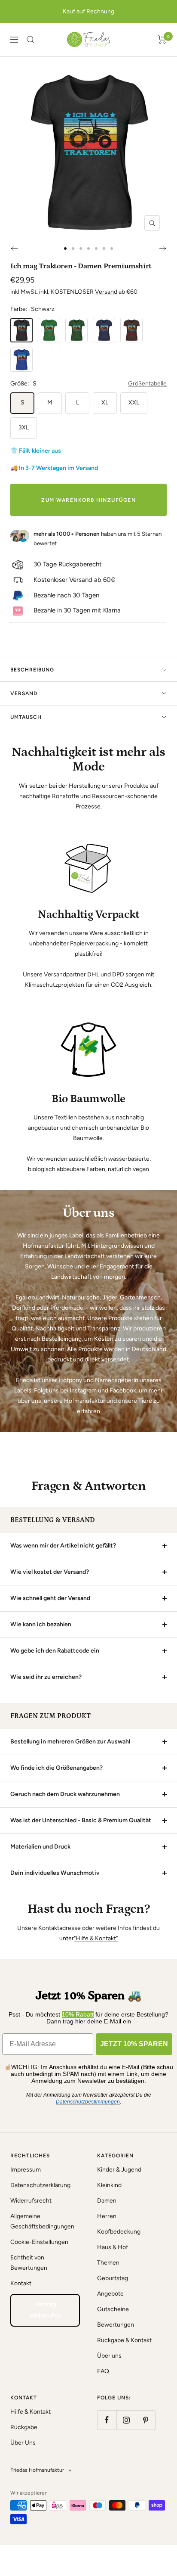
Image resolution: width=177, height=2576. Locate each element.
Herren (107, 2216)
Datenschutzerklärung (40, 2185)
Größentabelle (147, 384)
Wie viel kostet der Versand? (50, 1572)
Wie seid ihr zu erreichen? (46, 1677)
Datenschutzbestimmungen (88, 2102)
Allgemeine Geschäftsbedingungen (42, 2221)
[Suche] (31, 40)
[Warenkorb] (162, 40)
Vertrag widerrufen (45, 2310)
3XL (24, 427)
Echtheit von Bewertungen (29, 2263)
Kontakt (21, 2283)
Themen (108, 2263)
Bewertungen (116, 2325)
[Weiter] (163, 249)
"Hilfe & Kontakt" (96, 1938)
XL (105, 402)
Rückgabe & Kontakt (124, 2340)
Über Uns (23, 2443)
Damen (107, 2201)
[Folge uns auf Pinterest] (145, 2420)
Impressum (26, 2170)
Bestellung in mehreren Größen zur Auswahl (70, 1742)
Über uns (109, 2356)
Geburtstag (113, 2278)
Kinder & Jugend (119, 2170)
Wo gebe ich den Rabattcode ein (55, 1651)
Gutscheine (113, 2309)
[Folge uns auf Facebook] (107, 2420)
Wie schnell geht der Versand (50, 1598)
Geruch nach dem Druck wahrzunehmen (65, 1794)
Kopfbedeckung (119, 2232)
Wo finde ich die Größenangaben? (56, 1768)
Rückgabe (24, 2427)
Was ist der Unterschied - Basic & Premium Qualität (81, 1820)
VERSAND (24, 693)
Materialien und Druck (40, 1847)
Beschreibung (32, 670)
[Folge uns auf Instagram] (126, 2420)
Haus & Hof (113, 2247)
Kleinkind (109, 2185)
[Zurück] (14, 249)
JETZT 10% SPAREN (134, 2044)
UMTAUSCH (26, 717)
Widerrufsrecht (31, 2201)
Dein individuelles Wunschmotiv (55, 1873)
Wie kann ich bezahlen (41, 1624)
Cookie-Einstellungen (39, 2242)
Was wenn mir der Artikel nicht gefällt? (63, 1546)
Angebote (110, 2294)
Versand (106, 292)
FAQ (103, 2371)
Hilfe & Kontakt (31, 2412)
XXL (134, 402)
